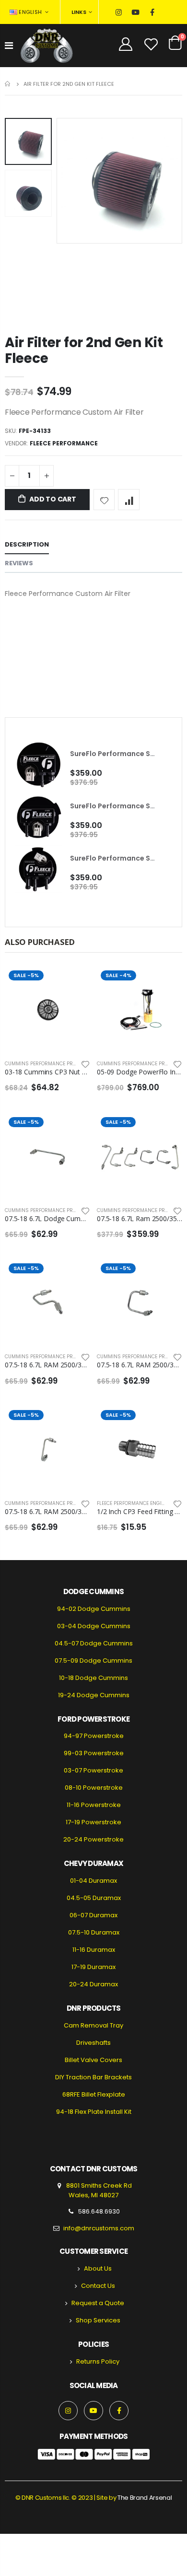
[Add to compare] (129, 500)
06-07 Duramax (93, 1915)
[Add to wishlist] (104, 500)
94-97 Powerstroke (94, 1736)
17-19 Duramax (93, 1967)
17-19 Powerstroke (93, 1822)
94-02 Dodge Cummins (94, 1609)
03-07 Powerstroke (93, 1770)
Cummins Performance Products (48, 1064)
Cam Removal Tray (93, 2025)
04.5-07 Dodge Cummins (94, 1643)
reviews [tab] (19, 563)
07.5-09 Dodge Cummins (93, 1661)
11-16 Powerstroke (94, 1805)
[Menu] (9, 46)
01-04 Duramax (93, 1881)
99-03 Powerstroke (94, 1753)
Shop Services (98, 2320)
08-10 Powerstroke (94, 1788)
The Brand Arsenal (145, 2498)
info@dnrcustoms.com (99, 2228)
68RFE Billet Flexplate (94, 2094)
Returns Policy (98, 2361)
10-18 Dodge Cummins (93, 1678)
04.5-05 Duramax (94, 1898)
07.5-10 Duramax (94, 1932)
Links (79, 12)
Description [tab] (27, 544)
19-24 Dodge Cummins (94, 1695)
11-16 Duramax (94, 1950)
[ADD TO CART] (166, 982)
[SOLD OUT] (74, 982)
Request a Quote (98, 2303)
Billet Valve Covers (93, 2060)
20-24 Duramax (93, 1984)
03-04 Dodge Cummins (94, 1626)
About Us (98, 2268)
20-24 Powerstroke (93, 1839)
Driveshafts (93, 2043)
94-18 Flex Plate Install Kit (94, 2112)
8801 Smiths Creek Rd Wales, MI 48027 (98, 2190)
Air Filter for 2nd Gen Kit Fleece (84, 350)
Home (8, 84)
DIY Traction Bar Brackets (93, 2077)
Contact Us (98, 2286)
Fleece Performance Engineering (140, 1503)
